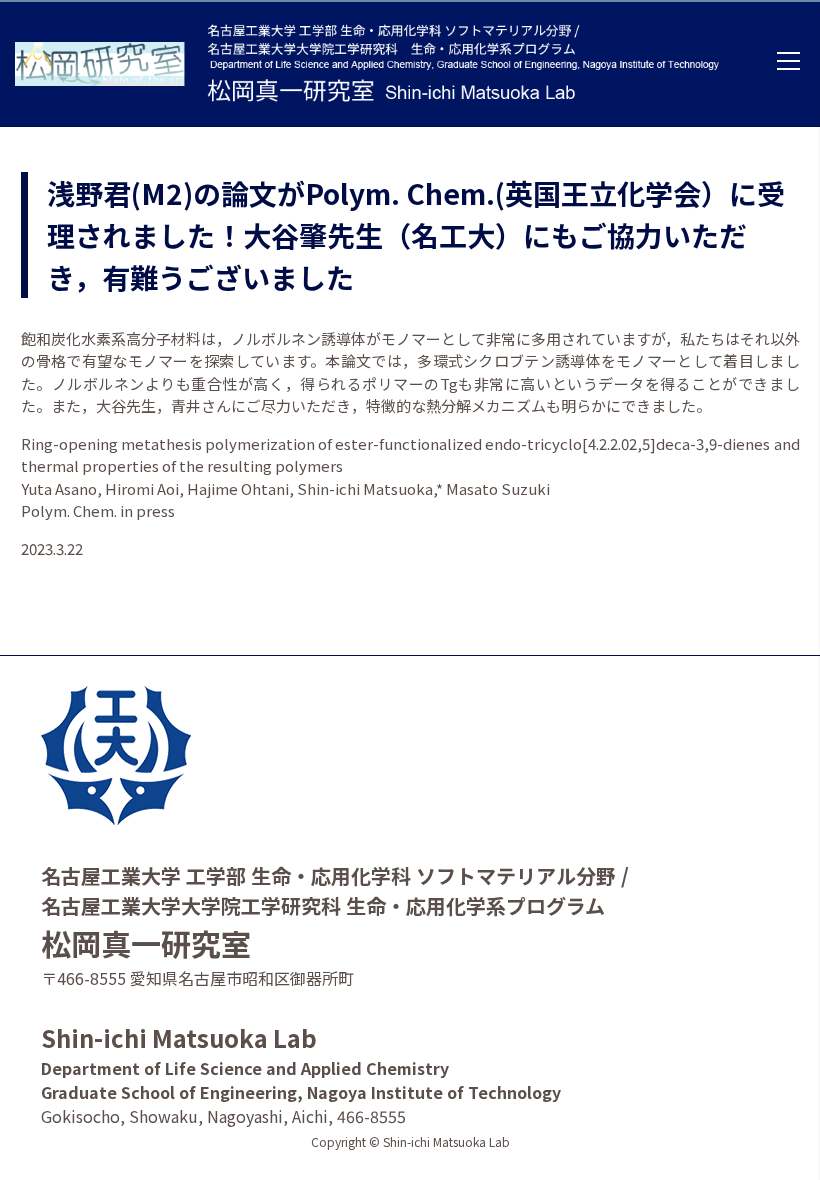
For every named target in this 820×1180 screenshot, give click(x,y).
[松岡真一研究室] (106, 64)
